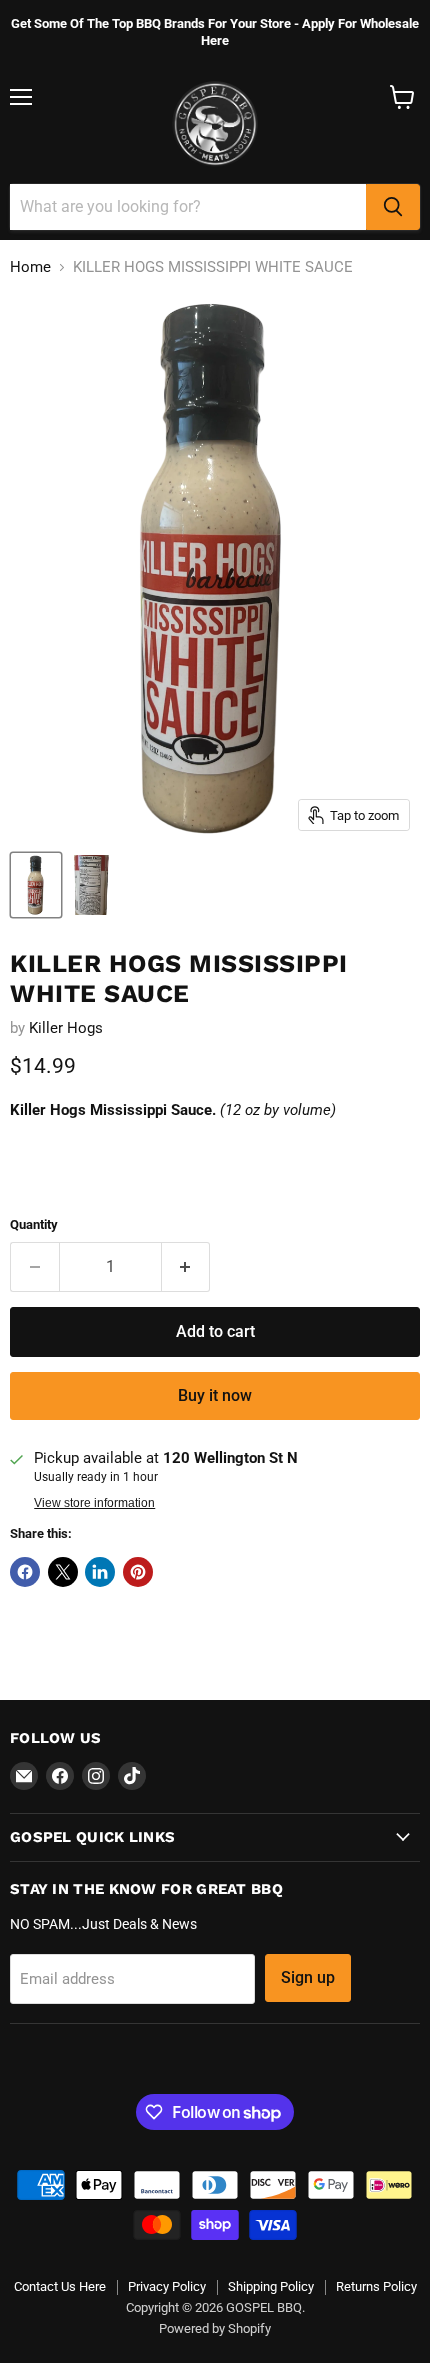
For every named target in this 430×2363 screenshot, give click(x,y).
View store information (94, 1503)
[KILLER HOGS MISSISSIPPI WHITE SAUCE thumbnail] (36, 885)
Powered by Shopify (215, 2328)
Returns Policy (376, 2286)
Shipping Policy (271, 2286)
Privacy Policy (167, 2286)
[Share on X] (63, 1572)
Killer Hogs (66, 1028)
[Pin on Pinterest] (138, 1572)
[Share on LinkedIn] (100, 1572)
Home (30, 267)
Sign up (308, 1977)
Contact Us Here (60, 2286)
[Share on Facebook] (25, 1572)
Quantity (34, 1224)
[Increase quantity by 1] (186, 1267)
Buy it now (215, 1395)
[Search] (393, 207)
